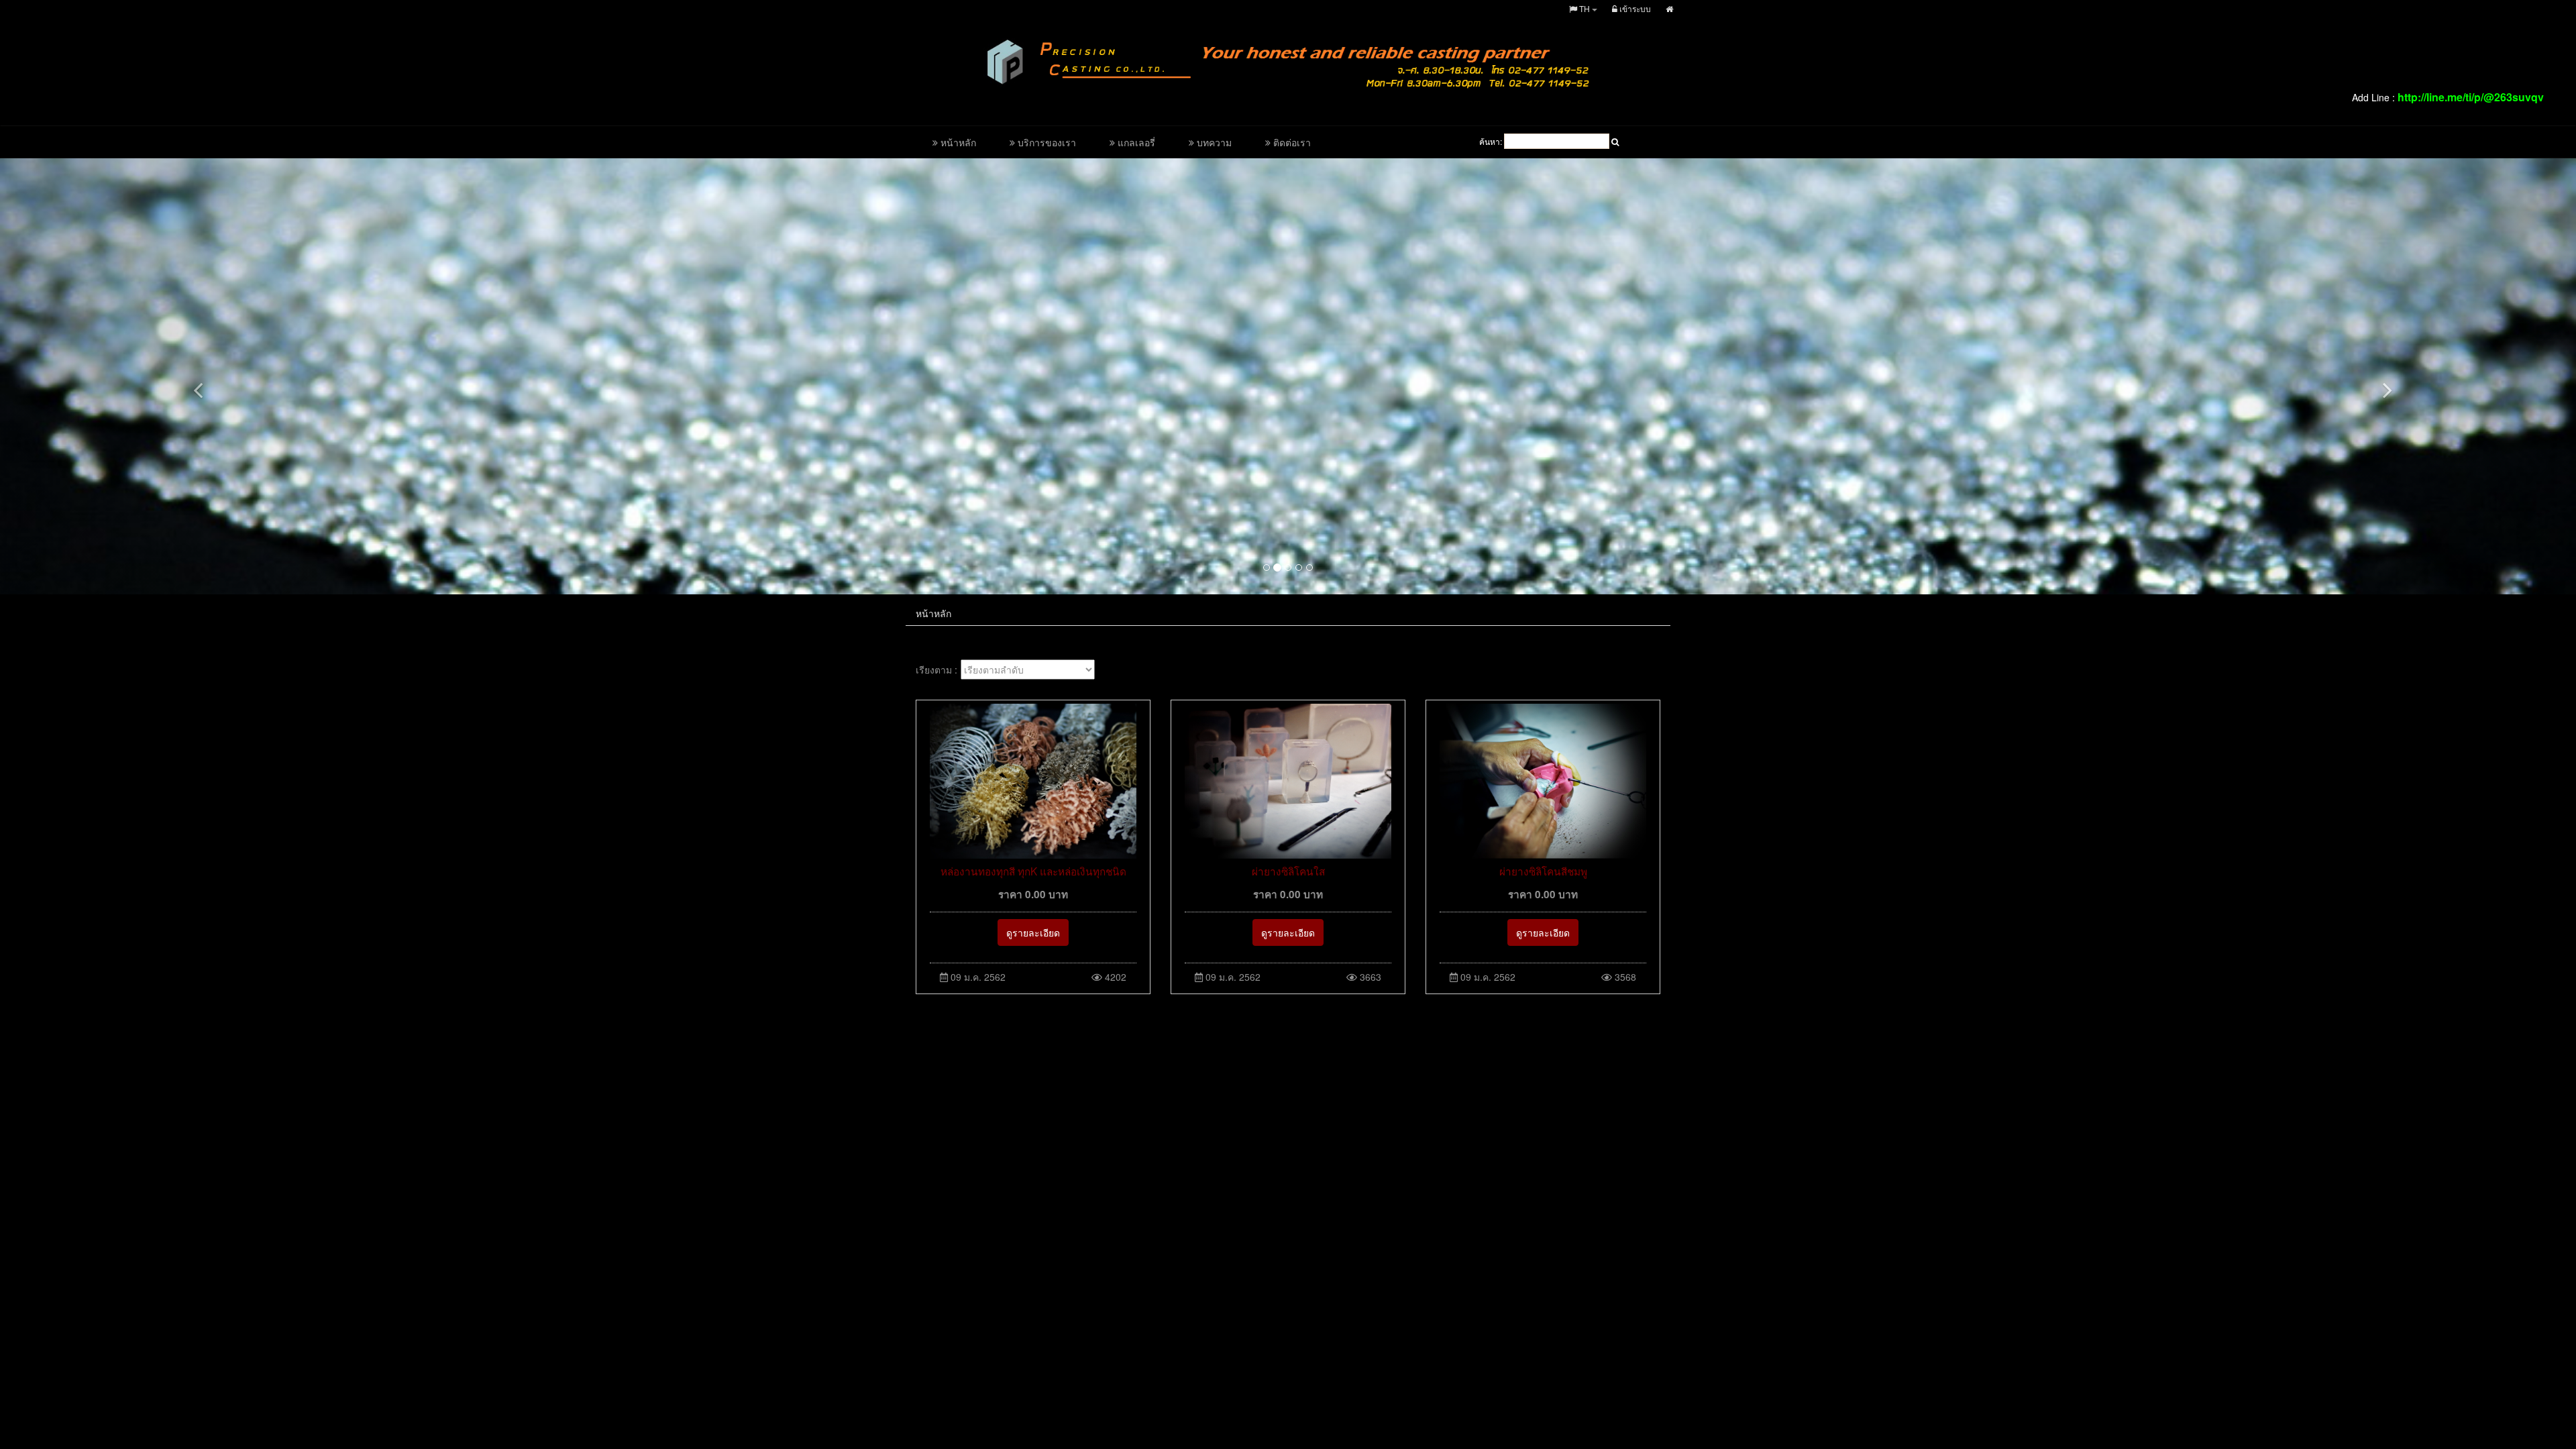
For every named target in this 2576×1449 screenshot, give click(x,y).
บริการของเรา (1045, 142)
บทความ (1213, 142)
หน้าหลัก (957, 142)
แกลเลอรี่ (1135, 142)
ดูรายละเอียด (1033, 932)
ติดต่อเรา (1291, 142)
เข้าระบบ (1634, 8)
